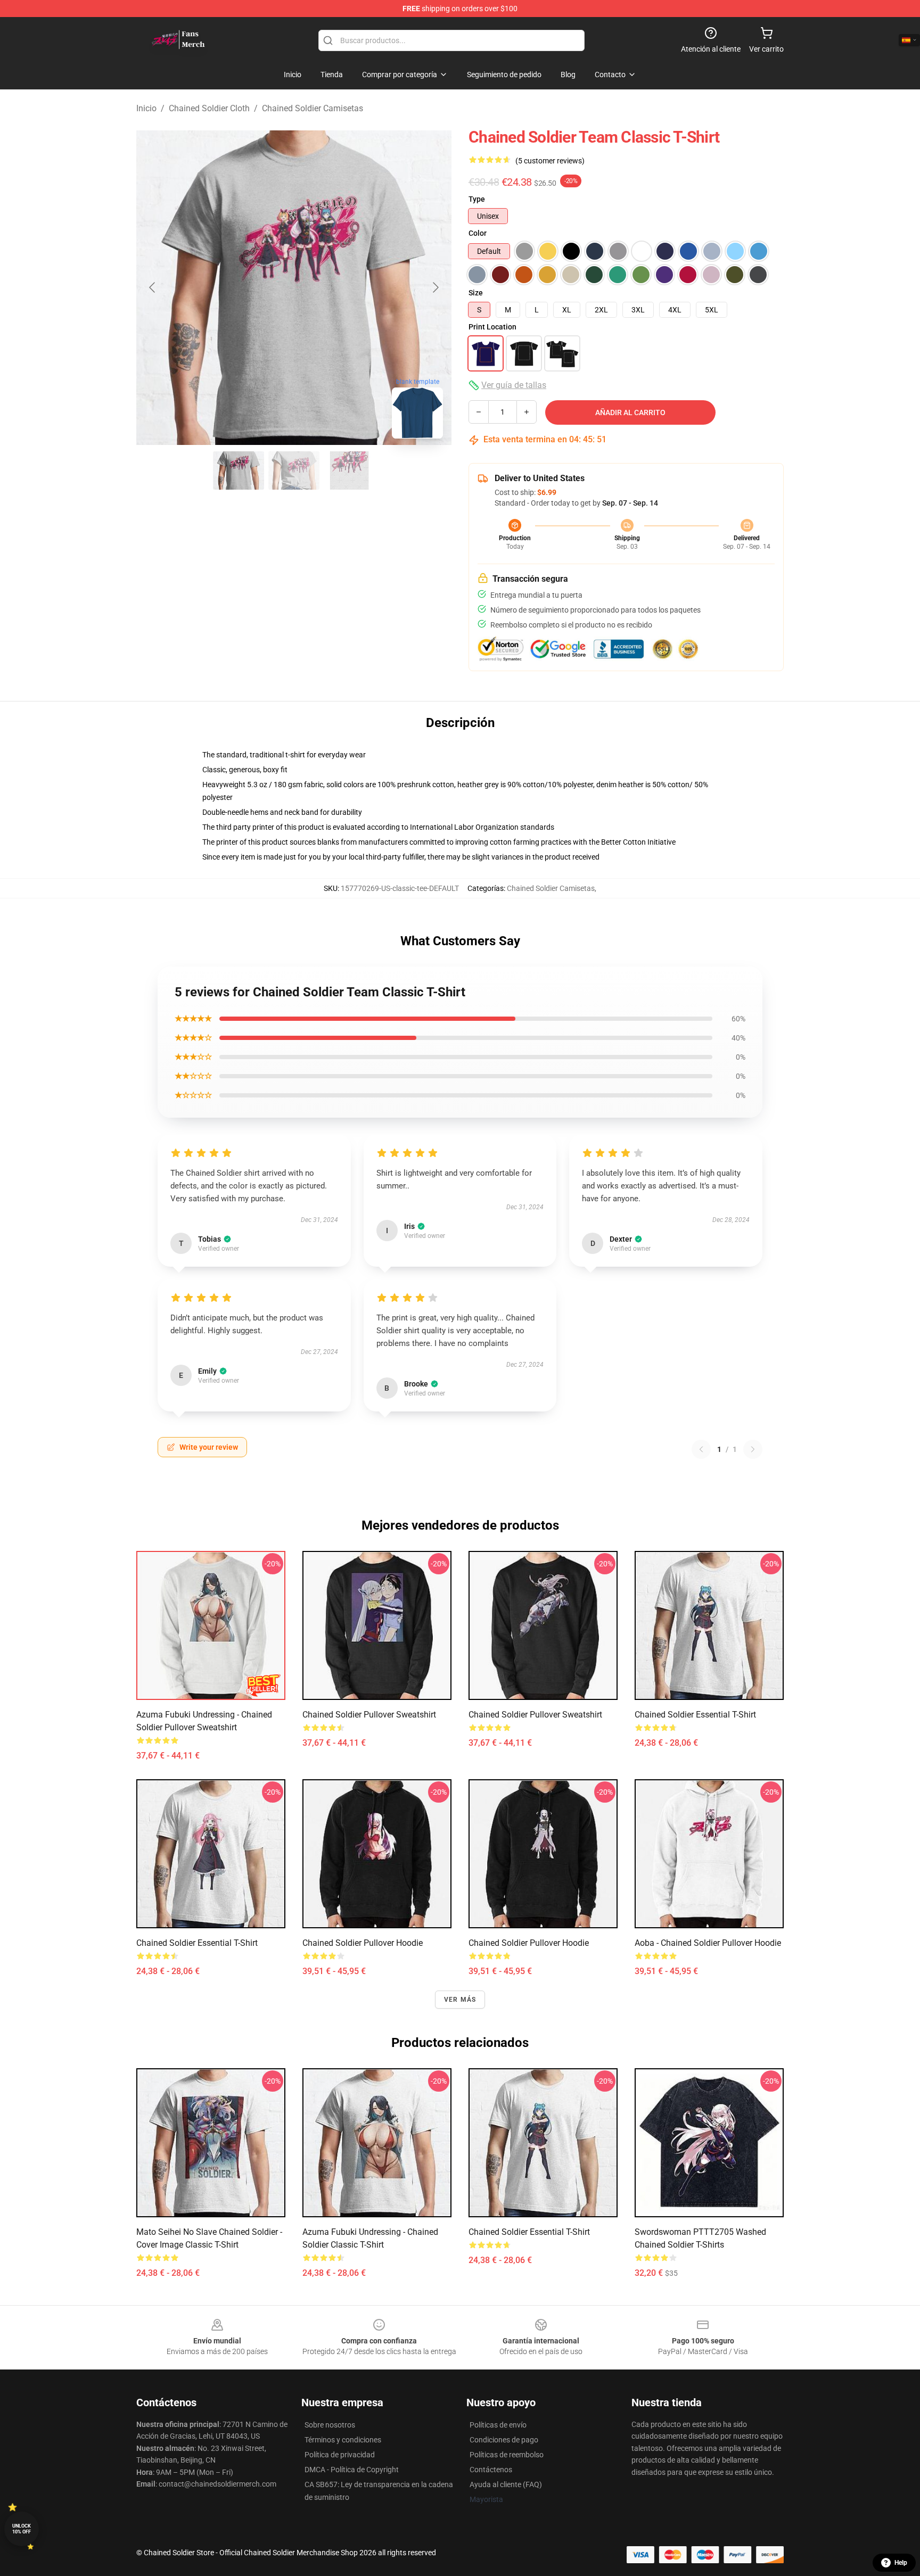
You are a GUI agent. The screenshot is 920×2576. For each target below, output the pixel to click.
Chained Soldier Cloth (209, 108)
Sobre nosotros (330, 2425)
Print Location (492, 327)
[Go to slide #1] (239, 470)
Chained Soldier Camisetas (313, 108)
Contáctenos (491, 2470)
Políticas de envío (498, 2425)
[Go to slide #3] (349, 470)
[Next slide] (435, 287)
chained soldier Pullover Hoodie (363, 1943)
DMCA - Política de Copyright (352, 2470)
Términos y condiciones (343, 2440)
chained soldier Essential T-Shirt (695, 1715)
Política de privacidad (340, 2455)
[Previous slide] (153, 287)
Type (477, 199)
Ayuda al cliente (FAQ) (506, 2484)
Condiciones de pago (504, 2440)
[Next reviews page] (753, 1449)
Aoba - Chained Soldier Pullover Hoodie (708, 1943)
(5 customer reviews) (550, 161)
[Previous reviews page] (701, 1449)
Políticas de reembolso (507, 2455)
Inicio (146, 108)
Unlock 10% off (22, 2529)
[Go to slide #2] (294, 470)
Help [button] (901, 2563)
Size (476, 293)
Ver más (460, 2000)
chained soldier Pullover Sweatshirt (535, 1715)
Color (478, 233)
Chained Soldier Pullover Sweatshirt (369, 1715)
